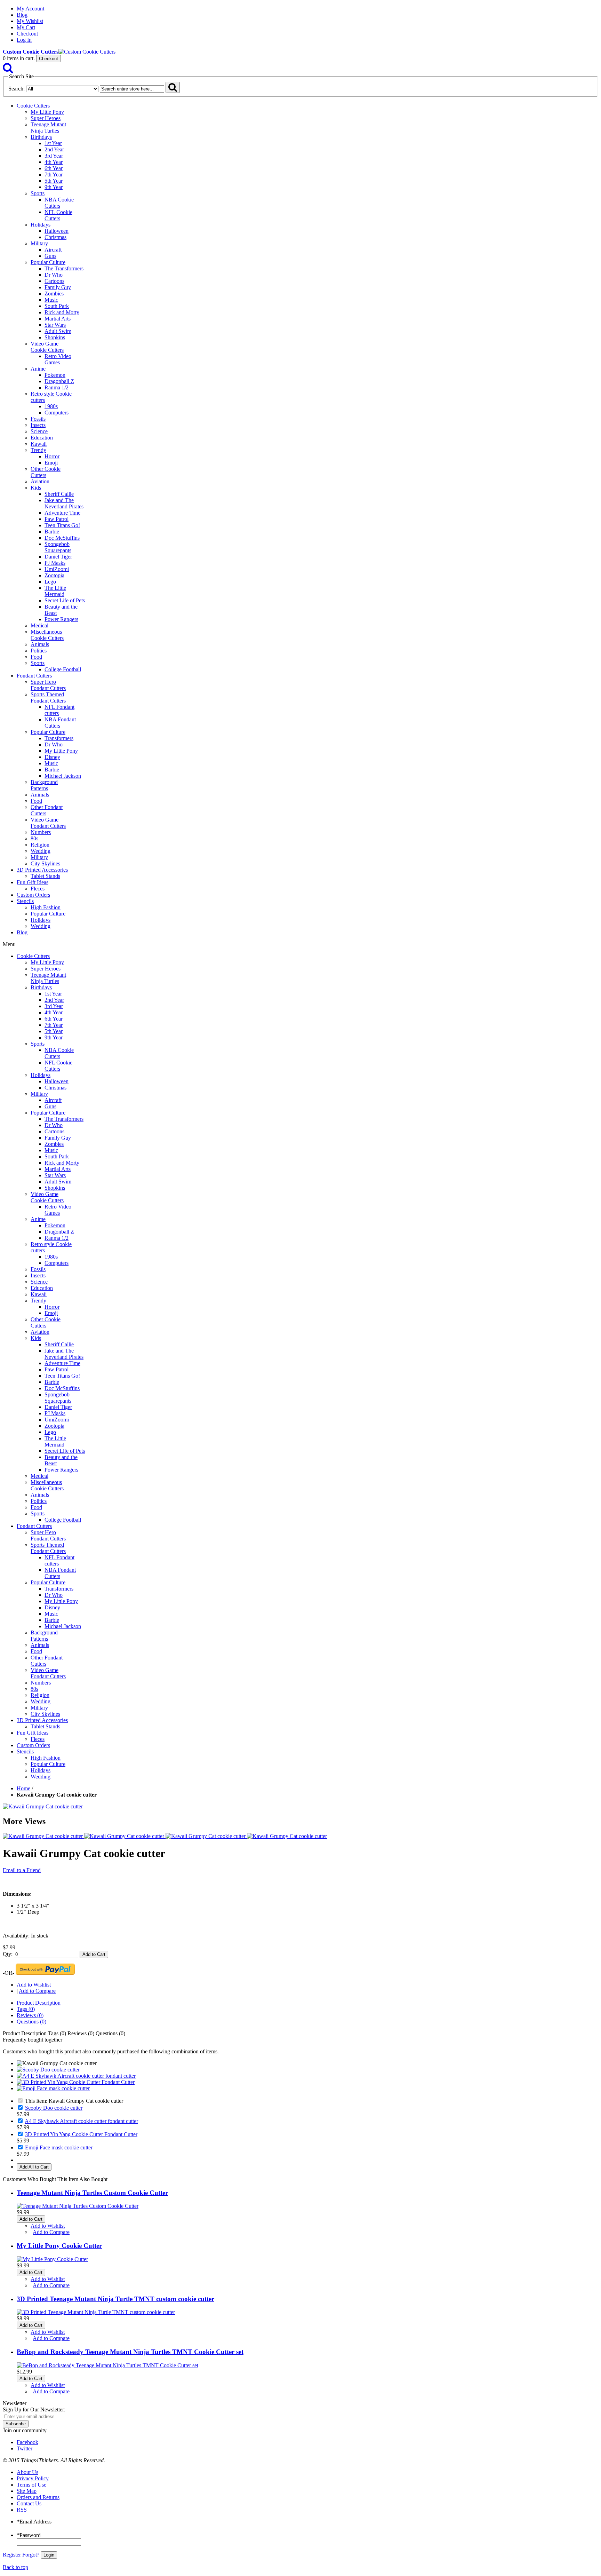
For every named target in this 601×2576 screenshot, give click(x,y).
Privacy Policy (33, 2478)
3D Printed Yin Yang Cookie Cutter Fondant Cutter (81, 2134)
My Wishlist (30, 21)
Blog (22, 15)
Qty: (8, 1954)
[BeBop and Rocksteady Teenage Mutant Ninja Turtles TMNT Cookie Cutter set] (107, 2365)
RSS (22, 2510)
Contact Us (29, 2503)
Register (12, 2555)
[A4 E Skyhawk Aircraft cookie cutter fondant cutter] (76, 2076)
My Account (30, 9)
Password (29, 2535)
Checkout (27, 34)
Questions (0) (31, 2022)
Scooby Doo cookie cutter (54, 2108)
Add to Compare (37, 1991)
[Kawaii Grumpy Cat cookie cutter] (43, 1806)
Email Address (34, 2522)
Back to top (15, 2567)
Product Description (39, 2003)
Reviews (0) (30, 2015)
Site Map (27, 2491)
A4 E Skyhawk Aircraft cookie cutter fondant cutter (81, 2121)
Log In (24, 40)
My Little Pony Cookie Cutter (59, 2246)
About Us (27, 2472)
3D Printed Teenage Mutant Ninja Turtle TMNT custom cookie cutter (115, 2299)
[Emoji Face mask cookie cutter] (53, 2088)
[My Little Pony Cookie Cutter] (52, 2259)
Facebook (27, 2442)
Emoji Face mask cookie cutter (59, 2147)
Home (23, 1788)
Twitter (25, 2448)
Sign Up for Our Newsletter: (34, 2409)
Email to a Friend (22, 1870)
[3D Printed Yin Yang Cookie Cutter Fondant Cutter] (76, 2082)
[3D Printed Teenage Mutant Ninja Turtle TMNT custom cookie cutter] (96, 2312)
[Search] (8, 70)
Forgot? (31, 2555)
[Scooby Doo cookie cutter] (48, 2070)
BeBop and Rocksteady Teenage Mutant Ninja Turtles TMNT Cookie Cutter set (130, 2352)
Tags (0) (26, 2009)
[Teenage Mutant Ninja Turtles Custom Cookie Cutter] (78, 2206)
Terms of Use (31, 2485)
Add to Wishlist (34, 1985)
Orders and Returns (38, 2497)
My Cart (26, 27)
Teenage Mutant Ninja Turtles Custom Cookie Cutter (92, 2193)
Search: (17, 89)
